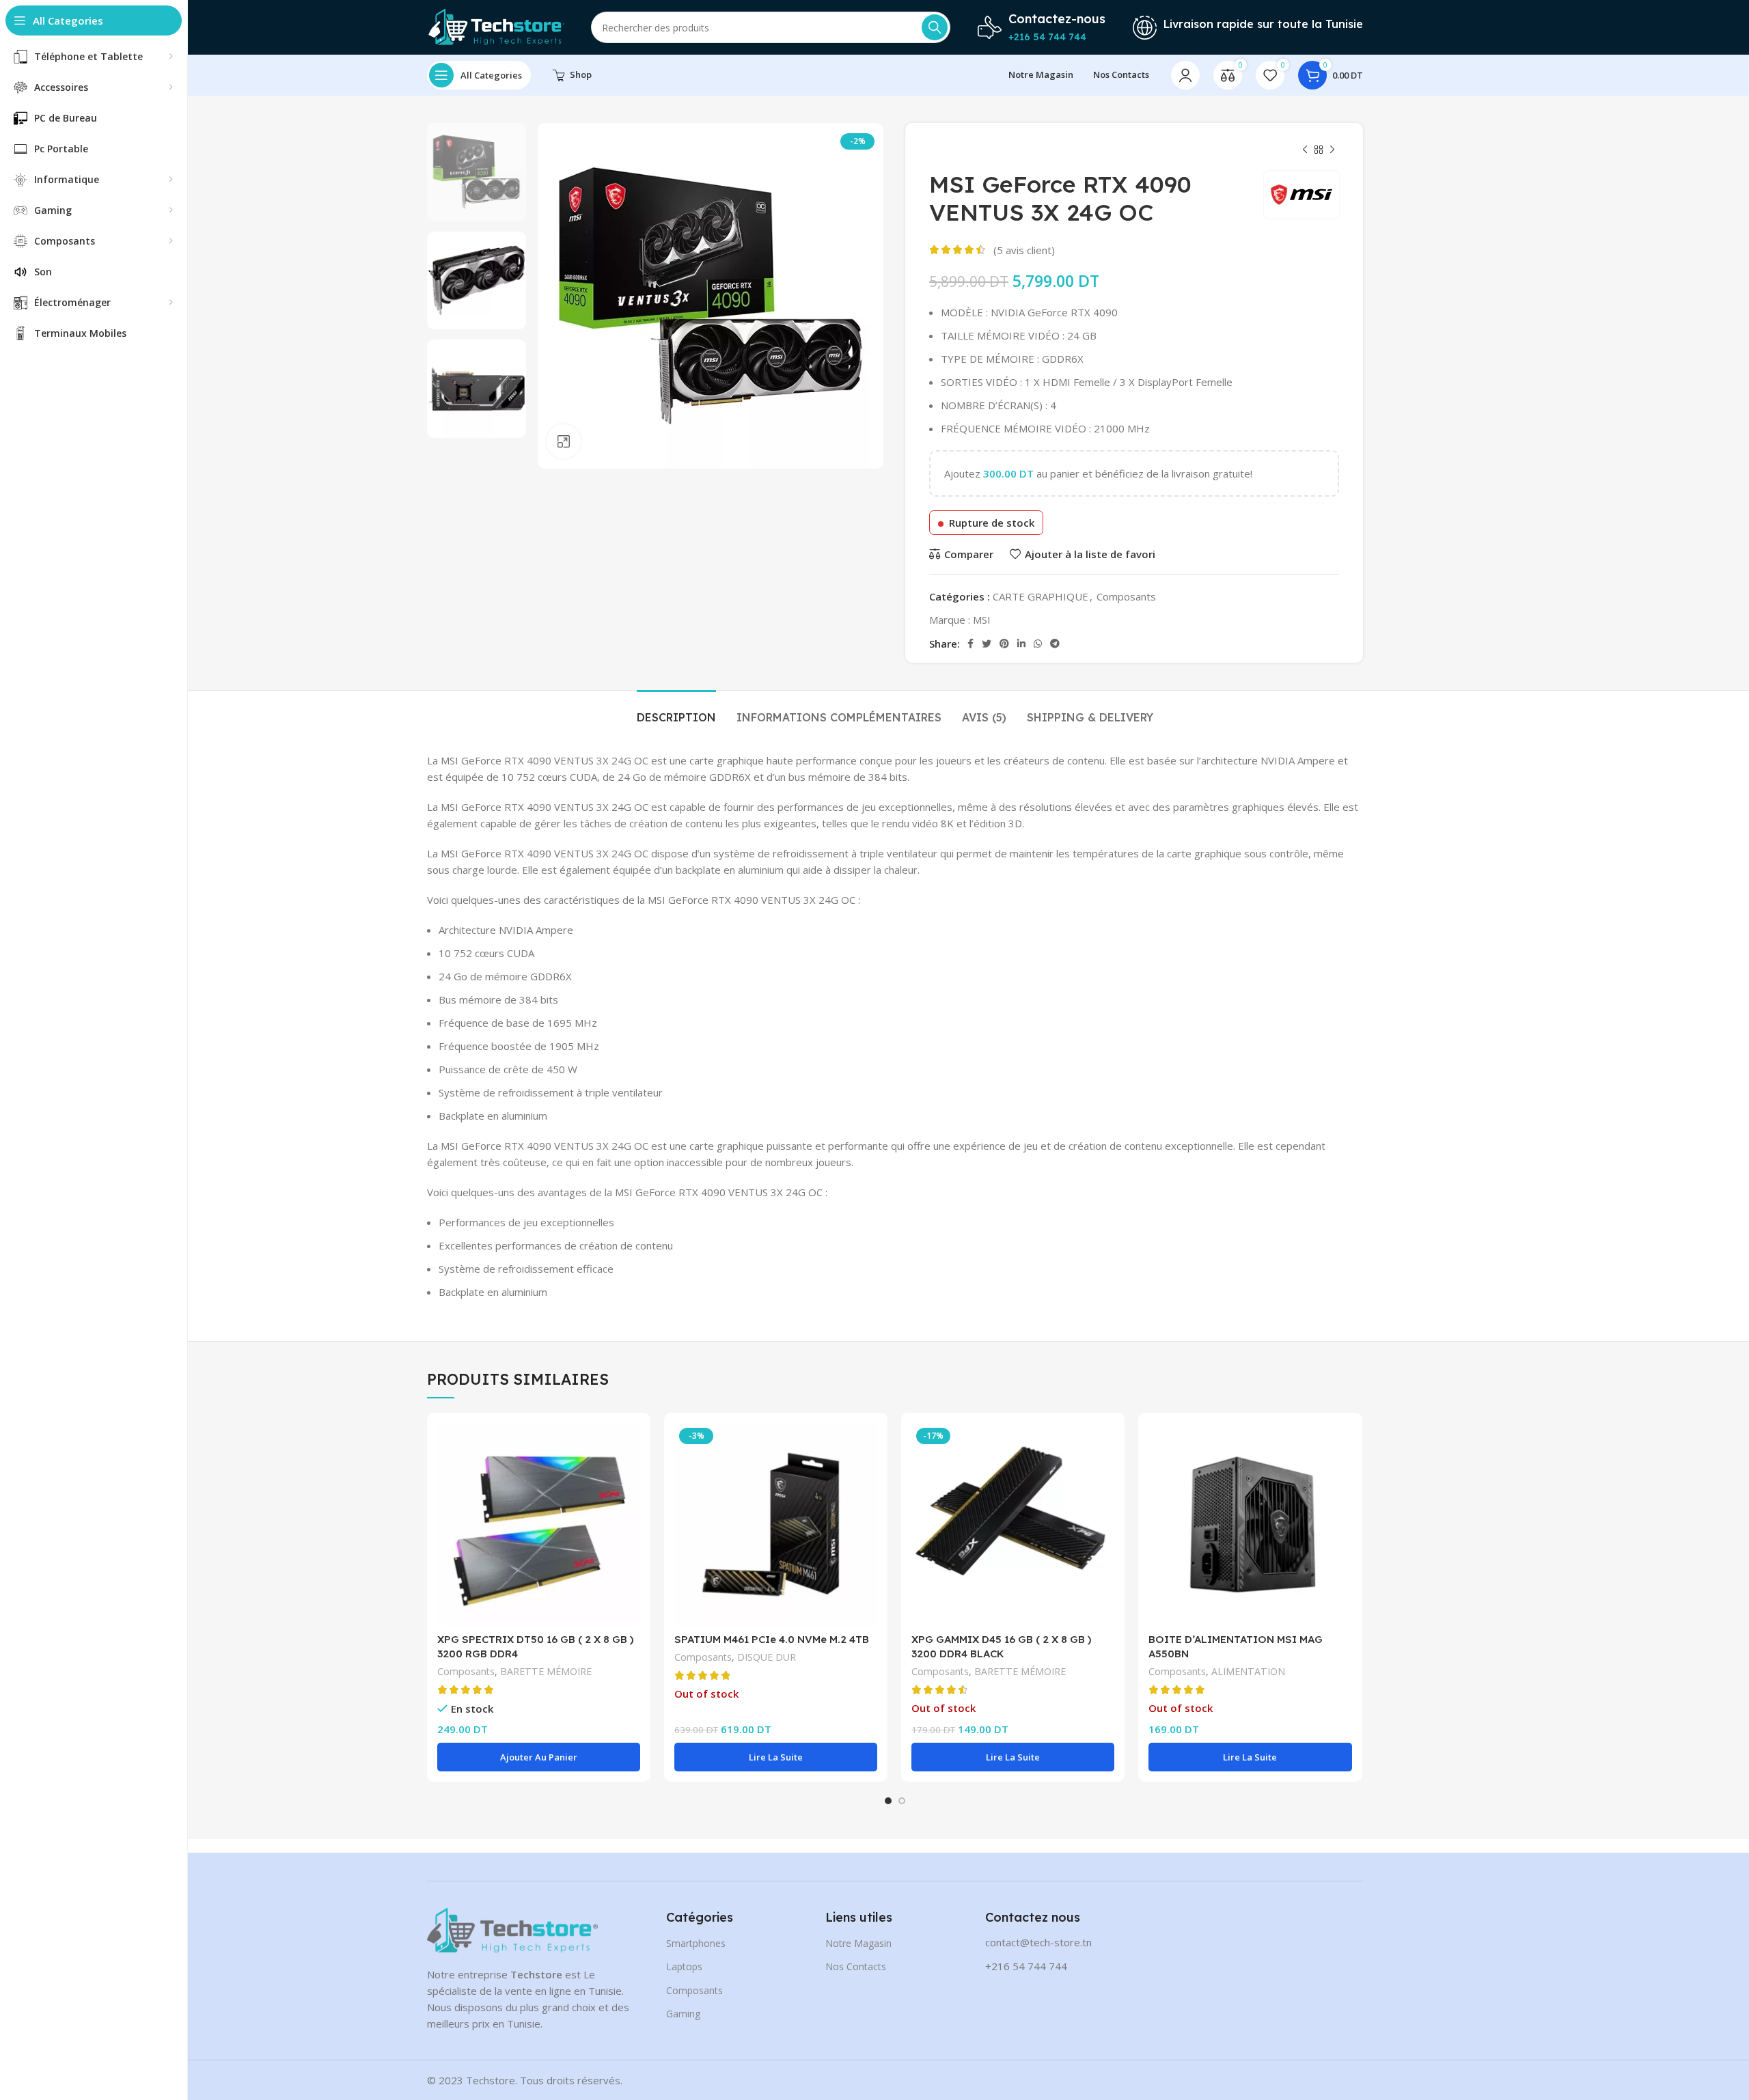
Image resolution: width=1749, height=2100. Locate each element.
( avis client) (1024, 250)
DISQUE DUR (767, 1657)
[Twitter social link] (987, 644)
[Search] (935, 27)
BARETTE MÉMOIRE (546, 1671)
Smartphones (696, 1943)
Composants (1126, 596)
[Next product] (1332, 150)
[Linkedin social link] (1021, 644)
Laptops (684, 1966)
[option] (477, 172)
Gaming (683, 2014)
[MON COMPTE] (1185, 75)
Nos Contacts (856, 1966)
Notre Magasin (858, 1943)
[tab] (676, 711)
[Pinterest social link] (1004, 644)
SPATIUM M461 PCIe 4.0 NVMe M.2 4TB (772, 1639)
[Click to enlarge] (564, 441)
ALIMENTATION (1248, 1671)
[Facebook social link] (970, 644)
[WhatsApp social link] (1038, 644)
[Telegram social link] (1055, 644)
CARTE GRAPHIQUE (1041, 596)
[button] (539, 1757)
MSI (982, 620)
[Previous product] (1305, 150)
